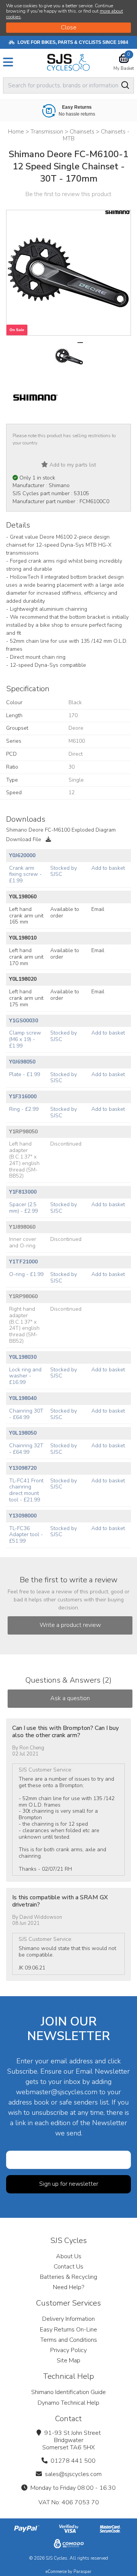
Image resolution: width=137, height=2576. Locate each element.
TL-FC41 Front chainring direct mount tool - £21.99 (26, 1490)
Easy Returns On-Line (68, 2330)
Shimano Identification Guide (68, 2392)
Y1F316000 (23, 1097)
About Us (69, 2256)
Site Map (68, 2360)
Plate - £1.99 (25, 1074)
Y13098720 (23, 1468)
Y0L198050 (23, 1433)
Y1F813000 (23, 1192)
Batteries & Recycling (68, 2277)
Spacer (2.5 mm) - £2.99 (23, 1208)
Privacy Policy (68, 2350)
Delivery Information (68, 2319)
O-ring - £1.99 (26, 1274)
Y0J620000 (22, 855)
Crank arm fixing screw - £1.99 (25, 874)
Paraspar (82, 2572)
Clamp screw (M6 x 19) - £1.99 (25, 1039)
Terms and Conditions (69, 2340)
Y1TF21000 (23, 1262)
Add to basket (108, 868)
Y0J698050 (22, 1062)
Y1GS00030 (24, 1021)
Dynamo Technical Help (68, 2403)
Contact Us (68, 2267)
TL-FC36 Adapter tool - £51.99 (26, 1535)
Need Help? (68, 2287)
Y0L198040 (23, 1398)
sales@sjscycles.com (73, 2474)
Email (98, 909)
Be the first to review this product (68, 194)
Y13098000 (23, 1516)
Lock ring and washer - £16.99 (25, 1376)
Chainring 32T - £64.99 (26, 1449)
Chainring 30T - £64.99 (26, 1414)
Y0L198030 (23, 1357)
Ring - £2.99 (24, 1109)
